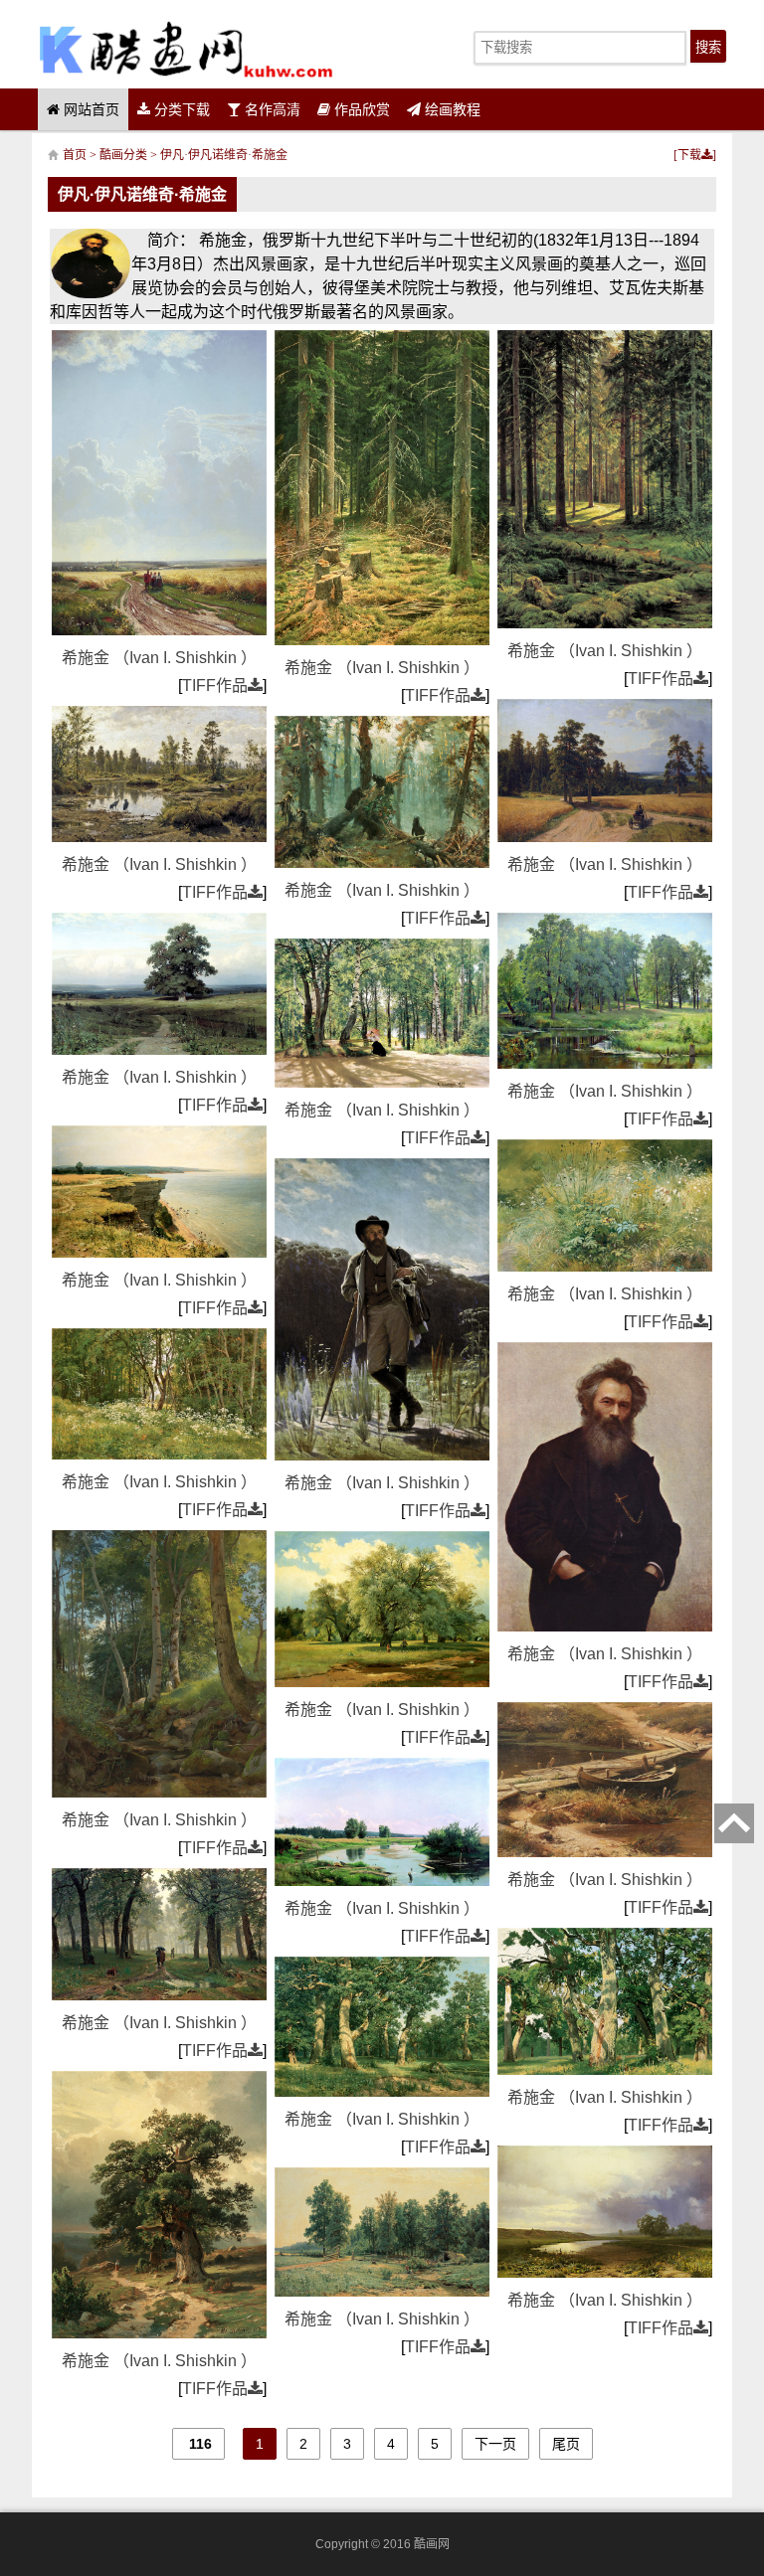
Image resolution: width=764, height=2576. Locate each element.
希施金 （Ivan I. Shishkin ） (159, 658)
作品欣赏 (360, 109)
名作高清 (271, 109)
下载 (689, 155)
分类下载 (180, 109)
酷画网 (432, 2544)
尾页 (566, 2444)
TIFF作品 (215, 686)
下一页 (495, 2444)
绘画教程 (451, 109)
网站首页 (90, 109)
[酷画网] (186, 49)
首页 (75, 155)
